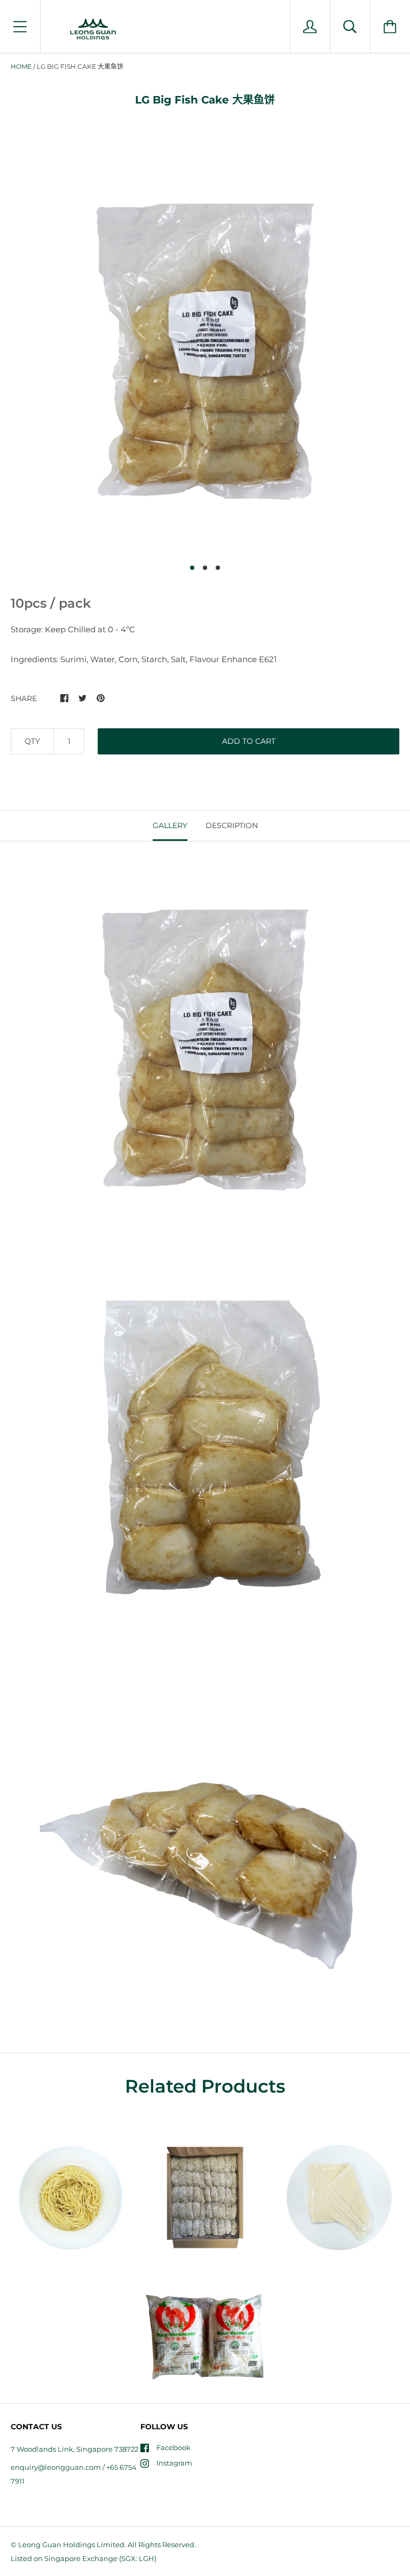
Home (21, 66)
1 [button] (192, 568)
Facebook (174, 2447)
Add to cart (249, 741)
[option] (205, 348)
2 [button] (205, 568)
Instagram (174, 2463)
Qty (32, 741)
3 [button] (218, 568)
